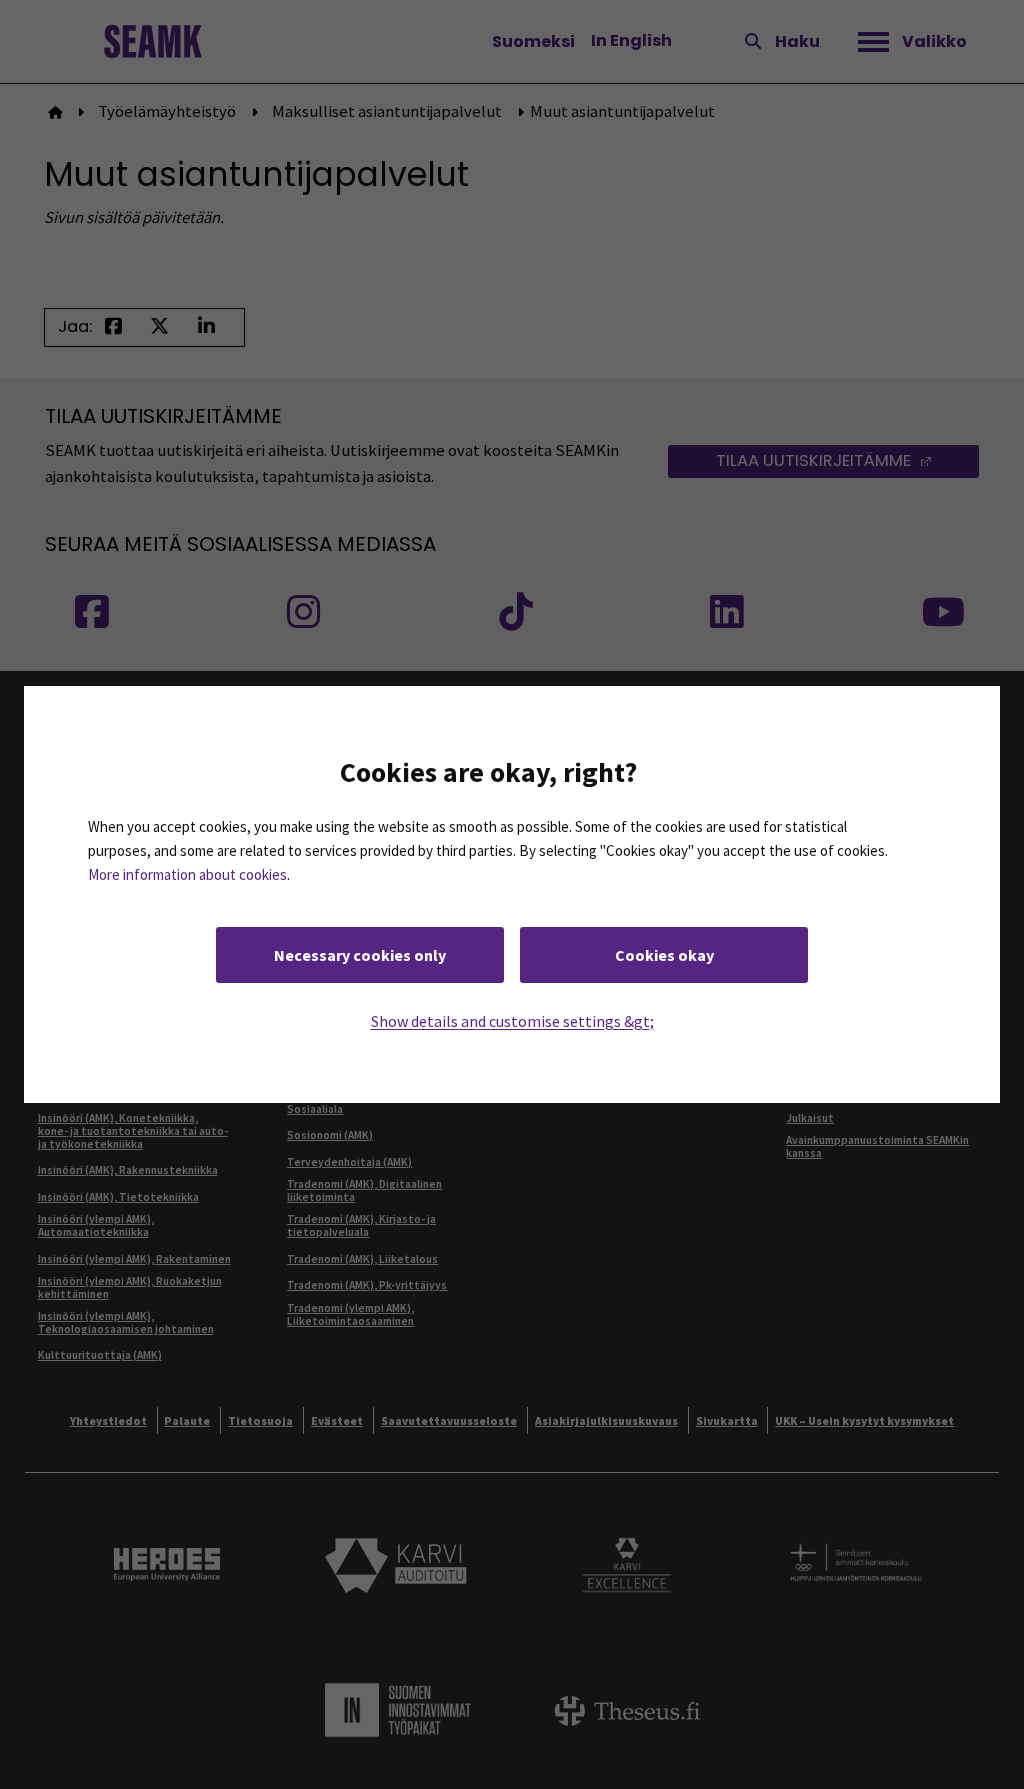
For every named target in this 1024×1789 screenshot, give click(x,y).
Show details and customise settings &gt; (512, 1021)
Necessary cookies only (360, 955)
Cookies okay (664, 955)
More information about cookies (187, 874)
